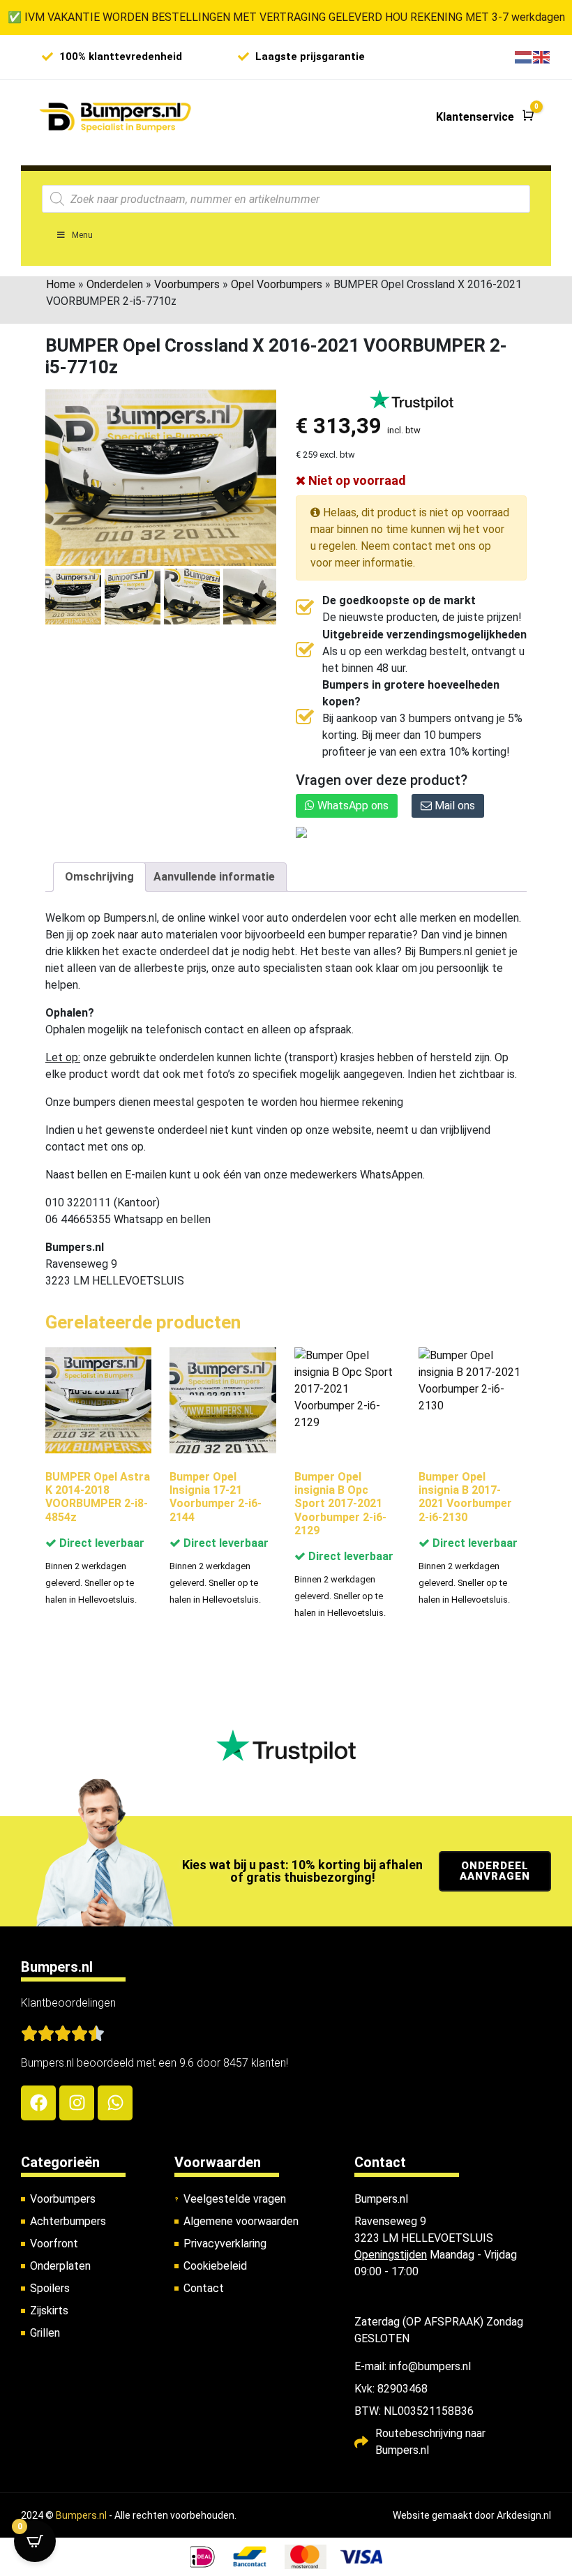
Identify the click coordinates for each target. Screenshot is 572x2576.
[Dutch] (524, 56)
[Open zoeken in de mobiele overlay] (286, 199)
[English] (542, 56)
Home (61, 284)
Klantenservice (475, 117)
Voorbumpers (187, 284)
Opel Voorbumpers (277, 284)
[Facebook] (38, 2103)
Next (261, 605)
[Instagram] (77, 2103)
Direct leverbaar (100, 1543)
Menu (82, 235)
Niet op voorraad (356, 480)
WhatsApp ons (352, 806)
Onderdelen (115, 284)
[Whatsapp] (115, 2103)
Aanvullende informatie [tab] (214, 877)
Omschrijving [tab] (99, 877)
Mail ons (453, 806)
